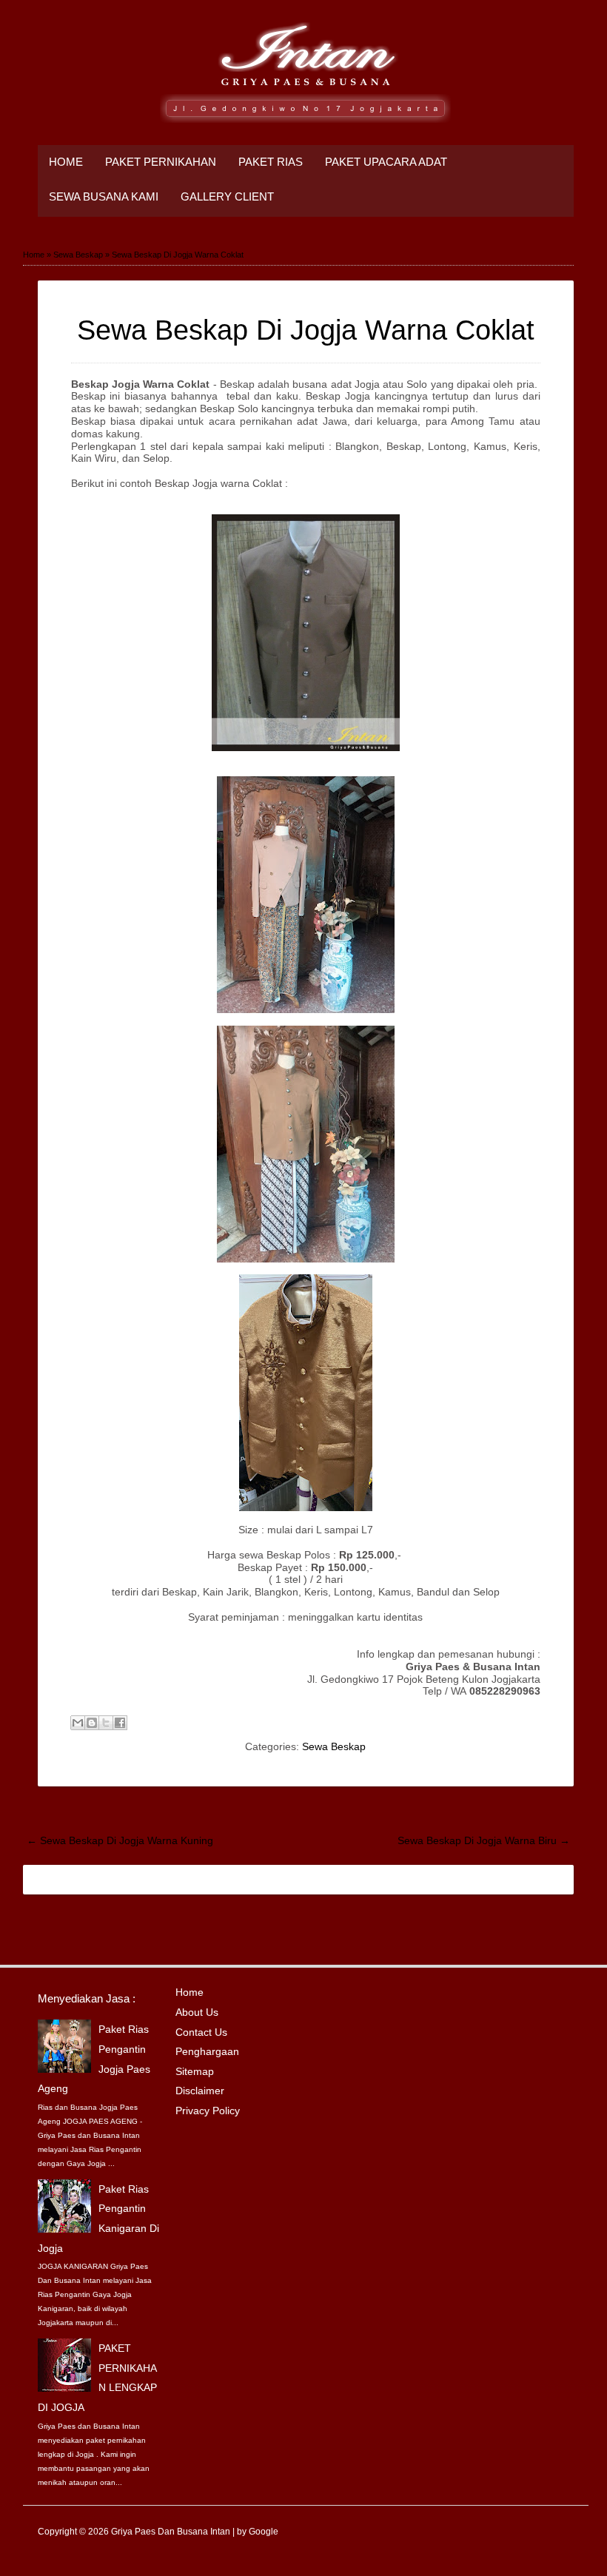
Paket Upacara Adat (386, 162)
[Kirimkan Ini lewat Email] (78, 1723)
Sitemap (195, 2071)
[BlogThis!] (92, 1723)
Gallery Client (227, 197)
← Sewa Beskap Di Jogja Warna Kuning (120, 1840)
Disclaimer (200, 2091)
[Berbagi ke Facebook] (120, 1723)
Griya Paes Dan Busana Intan (171, 2532)
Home (66, 162)
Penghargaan (207, 2051)
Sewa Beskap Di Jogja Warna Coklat (306, 330)
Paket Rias (271, 162)
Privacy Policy (208, 2111)
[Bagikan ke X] (106, 1723)
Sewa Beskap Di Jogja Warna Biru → (484, 1840)
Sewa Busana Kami (104, 197)
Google (264, 2532)
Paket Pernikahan (161, 162)
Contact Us (201, 2032)
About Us (197, 2012)
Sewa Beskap (334, 1746)
